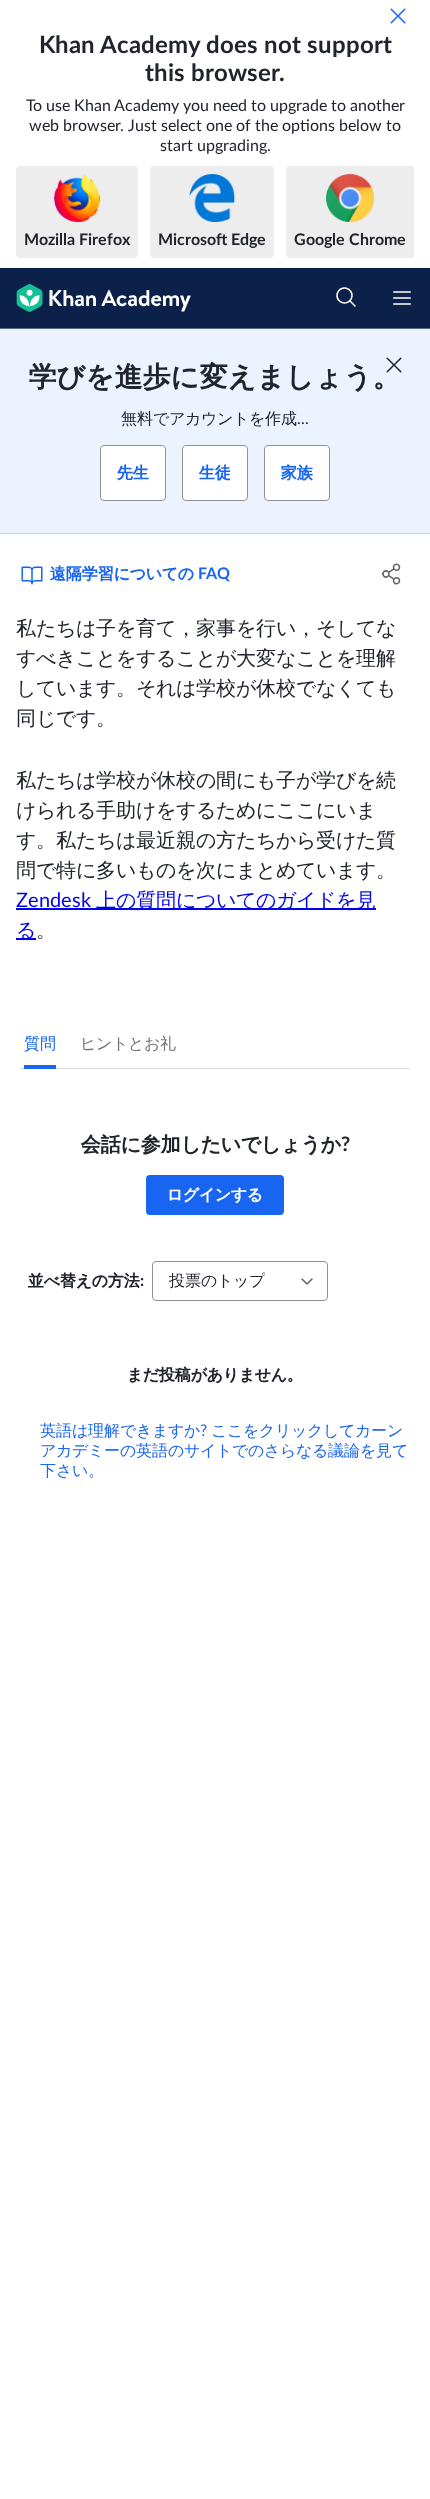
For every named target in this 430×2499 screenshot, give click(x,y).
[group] (215, 1019)
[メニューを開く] (402, 298)
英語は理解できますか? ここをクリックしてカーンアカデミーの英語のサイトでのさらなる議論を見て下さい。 (224, 1451)
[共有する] (392, 574)
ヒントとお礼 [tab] (128, 1044)
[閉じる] (398, 16)
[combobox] (240, 1281)
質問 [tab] (40, 1044)
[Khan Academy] (95, 298)
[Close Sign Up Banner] (394, 365)
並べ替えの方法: (86, 1281)
